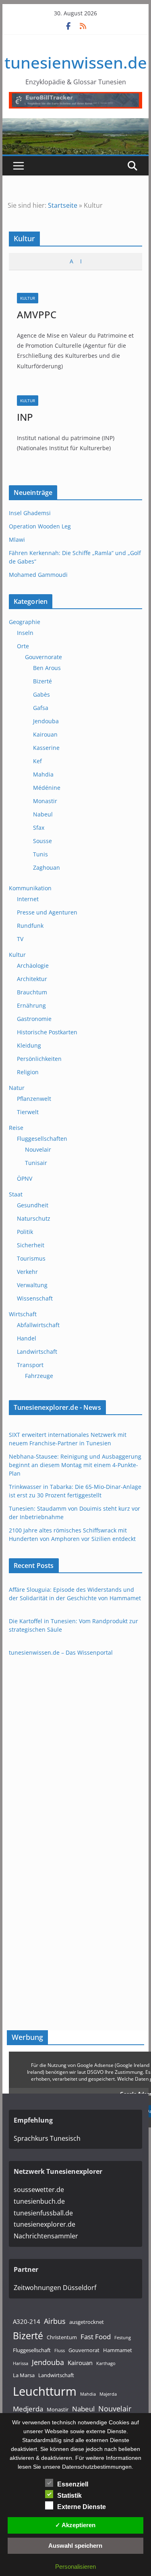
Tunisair (36, 1163)
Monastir (45, 801)
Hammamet (118, 2350)
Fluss (60, 2351)
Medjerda (28, 2409)
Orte (23, 646)
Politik (25, 1232)
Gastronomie (34, 1019)
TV (20, 939)
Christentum (62, 2337)
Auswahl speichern (75, 2546)
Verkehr (27, 1272)
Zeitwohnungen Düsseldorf (55, 2288)
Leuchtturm (45, 2391)
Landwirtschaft (37, 1352)
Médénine (47, 788)
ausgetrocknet (87, 2322)
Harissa (21, 2363)
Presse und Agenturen (47, 912)
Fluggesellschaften (42, 1139)
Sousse (42, 841)
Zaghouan (47, 867)
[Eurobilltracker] (76, 98)
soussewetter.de (39, 2190)
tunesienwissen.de (76, 62)
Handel (27, 1338)
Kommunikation (30, 888)
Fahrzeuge (39, 1376)
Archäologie (33, 965)
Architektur (32, 979)
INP (25, 417)
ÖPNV (25, 1178)
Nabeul (43, 814)
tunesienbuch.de (39, 2201)
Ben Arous (47, 668)
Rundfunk (30, 926)
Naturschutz (34, 1218)
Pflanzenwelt (34, 1099)
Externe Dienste (82, 2507)
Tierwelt (28, 1112)
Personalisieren (75, 2567)
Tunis (40, 854)
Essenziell (73, 2484)
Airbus (55, 2321)
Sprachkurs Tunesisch (47, 2138)
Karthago (106, 2363)
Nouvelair (38, 1149)
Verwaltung (32, 1285)
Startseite (63, 205)
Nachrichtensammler (46, 2236)
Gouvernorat (84, 2350)
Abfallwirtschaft (38, 1325)
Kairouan (45, 734)
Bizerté (42, 681)
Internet (28, 899)
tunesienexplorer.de (44, 2224)
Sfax (39, 828)
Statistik (69, 2496)
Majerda (108, 2394)
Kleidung (29, 1045)
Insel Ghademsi (30, 513)
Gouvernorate (43, 657)
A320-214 (27, 2321)
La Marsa (24, 2375)
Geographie (25, 622)
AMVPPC (37, 314)
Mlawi (17, 540)
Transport (30, 1365)
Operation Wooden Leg (40, 526)
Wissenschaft (35, 1298)
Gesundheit (33, 1205)
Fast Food (96, 2337)
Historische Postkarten (47, 1032)
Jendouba (46, 721)
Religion (28, 1072)
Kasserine (46, 748)
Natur (17, 1088)
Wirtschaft (23, 1314)
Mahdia (43, 774)
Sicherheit (31, 1245)
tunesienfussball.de (43, 2213)
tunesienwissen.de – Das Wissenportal (61, 1652)
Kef (37, 761)
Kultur (28, 298)
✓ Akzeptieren (75, 2525)
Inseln (25, 633)
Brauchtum (32, 992)
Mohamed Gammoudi (38, 575)
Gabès (41, 694)
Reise (16, 1128)
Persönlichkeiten (39, 1059)
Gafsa (41, 708)
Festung (123, 2338)
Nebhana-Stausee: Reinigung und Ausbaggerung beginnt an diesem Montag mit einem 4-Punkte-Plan (75, 1465)
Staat (16, 1194)
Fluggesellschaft (32, 2350)
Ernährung (31, 1005)
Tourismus (31, 1258)
